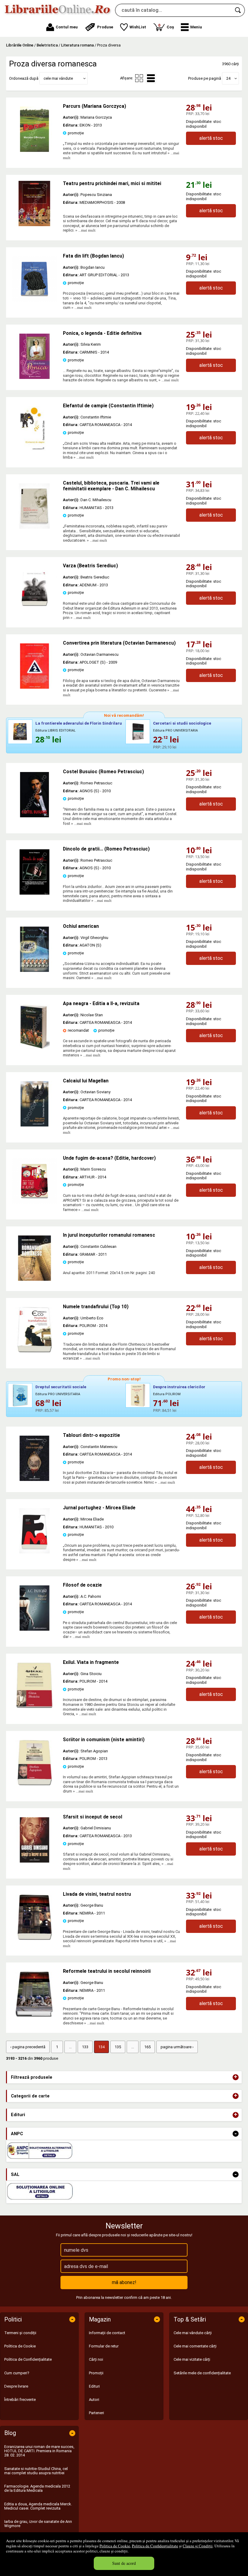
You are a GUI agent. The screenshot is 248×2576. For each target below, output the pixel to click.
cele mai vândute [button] (58, 78)
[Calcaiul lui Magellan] (34, 1125)
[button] (191, 27)
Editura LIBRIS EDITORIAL (55, 731)
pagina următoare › (177, 2047)
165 (147, 2047)
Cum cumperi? (17, 2373)
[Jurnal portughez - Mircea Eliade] (34, 1552)
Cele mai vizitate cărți (192, 2359)
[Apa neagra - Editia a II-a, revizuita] (34, 1048)
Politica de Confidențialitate (155, 2546)
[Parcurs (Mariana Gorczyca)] (34, 151)
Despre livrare (16, 2386)
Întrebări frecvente (20, 2400)
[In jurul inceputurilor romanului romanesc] (34, 1279)
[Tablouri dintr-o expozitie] (34, 1480)
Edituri (94, 2386)
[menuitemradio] (139, 78)
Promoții (96, 2373)
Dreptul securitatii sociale (61, 1387)
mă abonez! (124, 2282)
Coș (166, 26)
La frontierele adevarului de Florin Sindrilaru (79, 723)
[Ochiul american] (34, 971)
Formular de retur (104, 2346)
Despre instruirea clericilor (179, 1387)
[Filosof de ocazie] (34, 1629)
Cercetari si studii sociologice (182, 723)
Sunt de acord (124, 2563)
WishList (138, 27)
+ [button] (236, 2077)
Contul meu (67, 27)
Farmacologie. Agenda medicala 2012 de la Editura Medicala (37, 2488)
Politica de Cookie (115, 2546)
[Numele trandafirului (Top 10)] (34, 1351)
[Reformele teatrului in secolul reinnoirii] (34, 2015)
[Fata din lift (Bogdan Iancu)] (34, 300)
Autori (94, 2400)
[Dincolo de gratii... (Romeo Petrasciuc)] (34, 893)
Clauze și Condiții (198, 2546)
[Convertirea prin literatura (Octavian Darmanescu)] (34, 687)
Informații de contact (107, 2333)
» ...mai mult (85, 230)
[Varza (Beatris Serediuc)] (34, 610)
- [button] (236, 2134)
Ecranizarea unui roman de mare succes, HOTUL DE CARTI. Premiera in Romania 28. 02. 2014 (39, 2451)
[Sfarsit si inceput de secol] (34, 1861)
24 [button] (228, 78)
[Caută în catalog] (238, 10)
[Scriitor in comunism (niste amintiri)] (34, 1784)
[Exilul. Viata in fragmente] (34, 1707)
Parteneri (96, 2413)
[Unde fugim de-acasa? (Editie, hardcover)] (34, 1202)
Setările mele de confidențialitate (202, 2373)
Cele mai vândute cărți (193, 2333)
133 (85, 2047)
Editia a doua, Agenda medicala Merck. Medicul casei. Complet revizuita (38, 2506)
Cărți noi (96, 2359)
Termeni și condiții (20, 2333)
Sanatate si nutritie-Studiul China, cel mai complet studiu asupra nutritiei (36, 2471)
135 (118, 2047)
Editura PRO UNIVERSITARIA (175, 731)
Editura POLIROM (167, 1394)
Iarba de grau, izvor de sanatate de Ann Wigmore (38, 2524)
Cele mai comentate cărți (195, 2346)
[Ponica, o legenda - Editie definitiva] (34, 378)
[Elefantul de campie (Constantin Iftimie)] (34, 450)
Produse (105, 27)
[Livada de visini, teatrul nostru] (34, 1938)
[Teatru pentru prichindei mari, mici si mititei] (34, 203)
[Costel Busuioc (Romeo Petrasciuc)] (34, 816)
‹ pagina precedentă (28, 2047)
